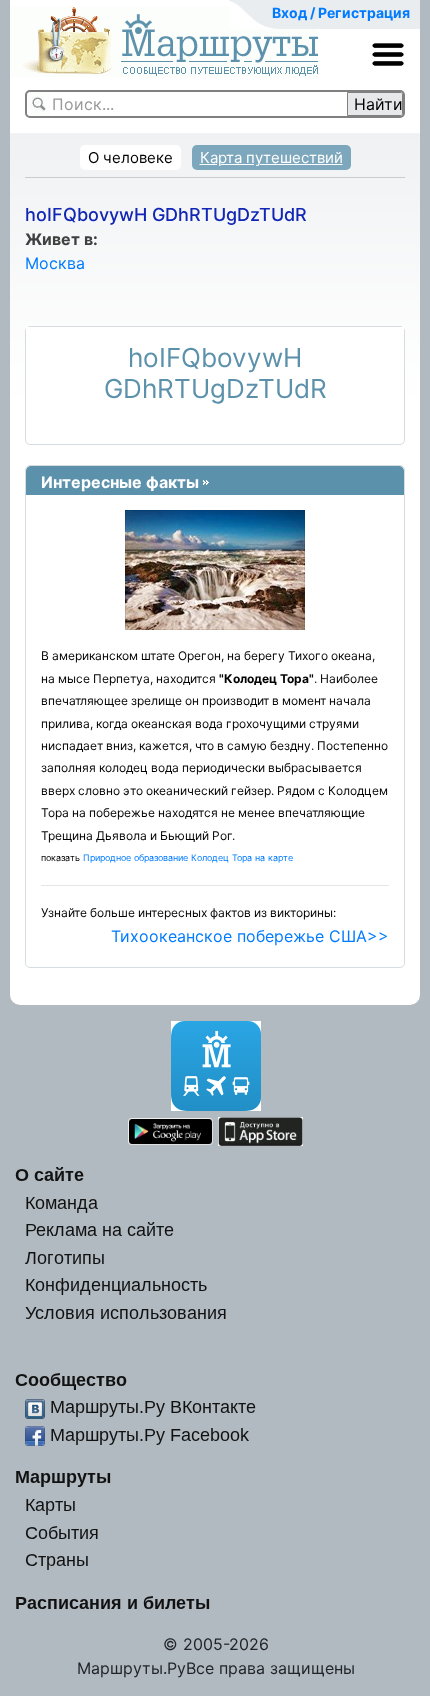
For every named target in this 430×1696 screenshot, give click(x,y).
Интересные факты (120, 482)
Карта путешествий (271, 157)
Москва (55, 263)
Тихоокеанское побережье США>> (250, 936)
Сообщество (71, 1379)
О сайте (49, 1174)
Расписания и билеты (112, 1602)
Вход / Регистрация (341, 12)
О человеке (130, 157)
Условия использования (126, 1312)
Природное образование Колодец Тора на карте (188, 857)
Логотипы (65, 1257)
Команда (61, 1202)
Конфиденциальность (116, 1284)
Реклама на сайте (99, 1229)
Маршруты (63, 1476)
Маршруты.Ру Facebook (149, 1434)
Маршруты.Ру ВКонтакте (153, 1406)
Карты (50, 1504)
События (62, 1532)
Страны (57, 1559)
